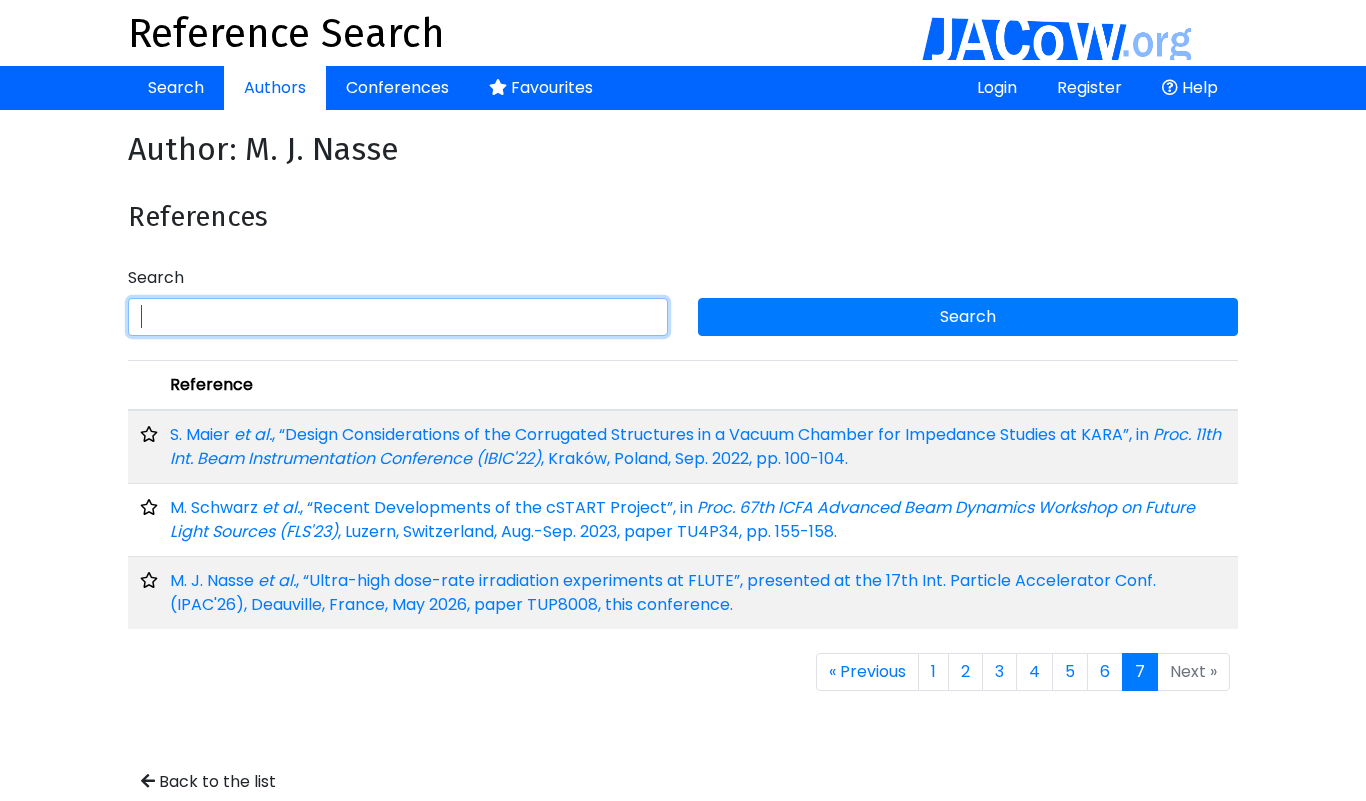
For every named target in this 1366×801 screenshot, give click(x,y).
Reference (211, 384)
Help (1198, 87)
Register (1089, 87)
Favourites (550, 87)
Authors (275, 87)
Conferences (397, 87)
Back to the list (215, 781)
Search (176, 87)
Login (997, 87)
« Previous (867, 671)
